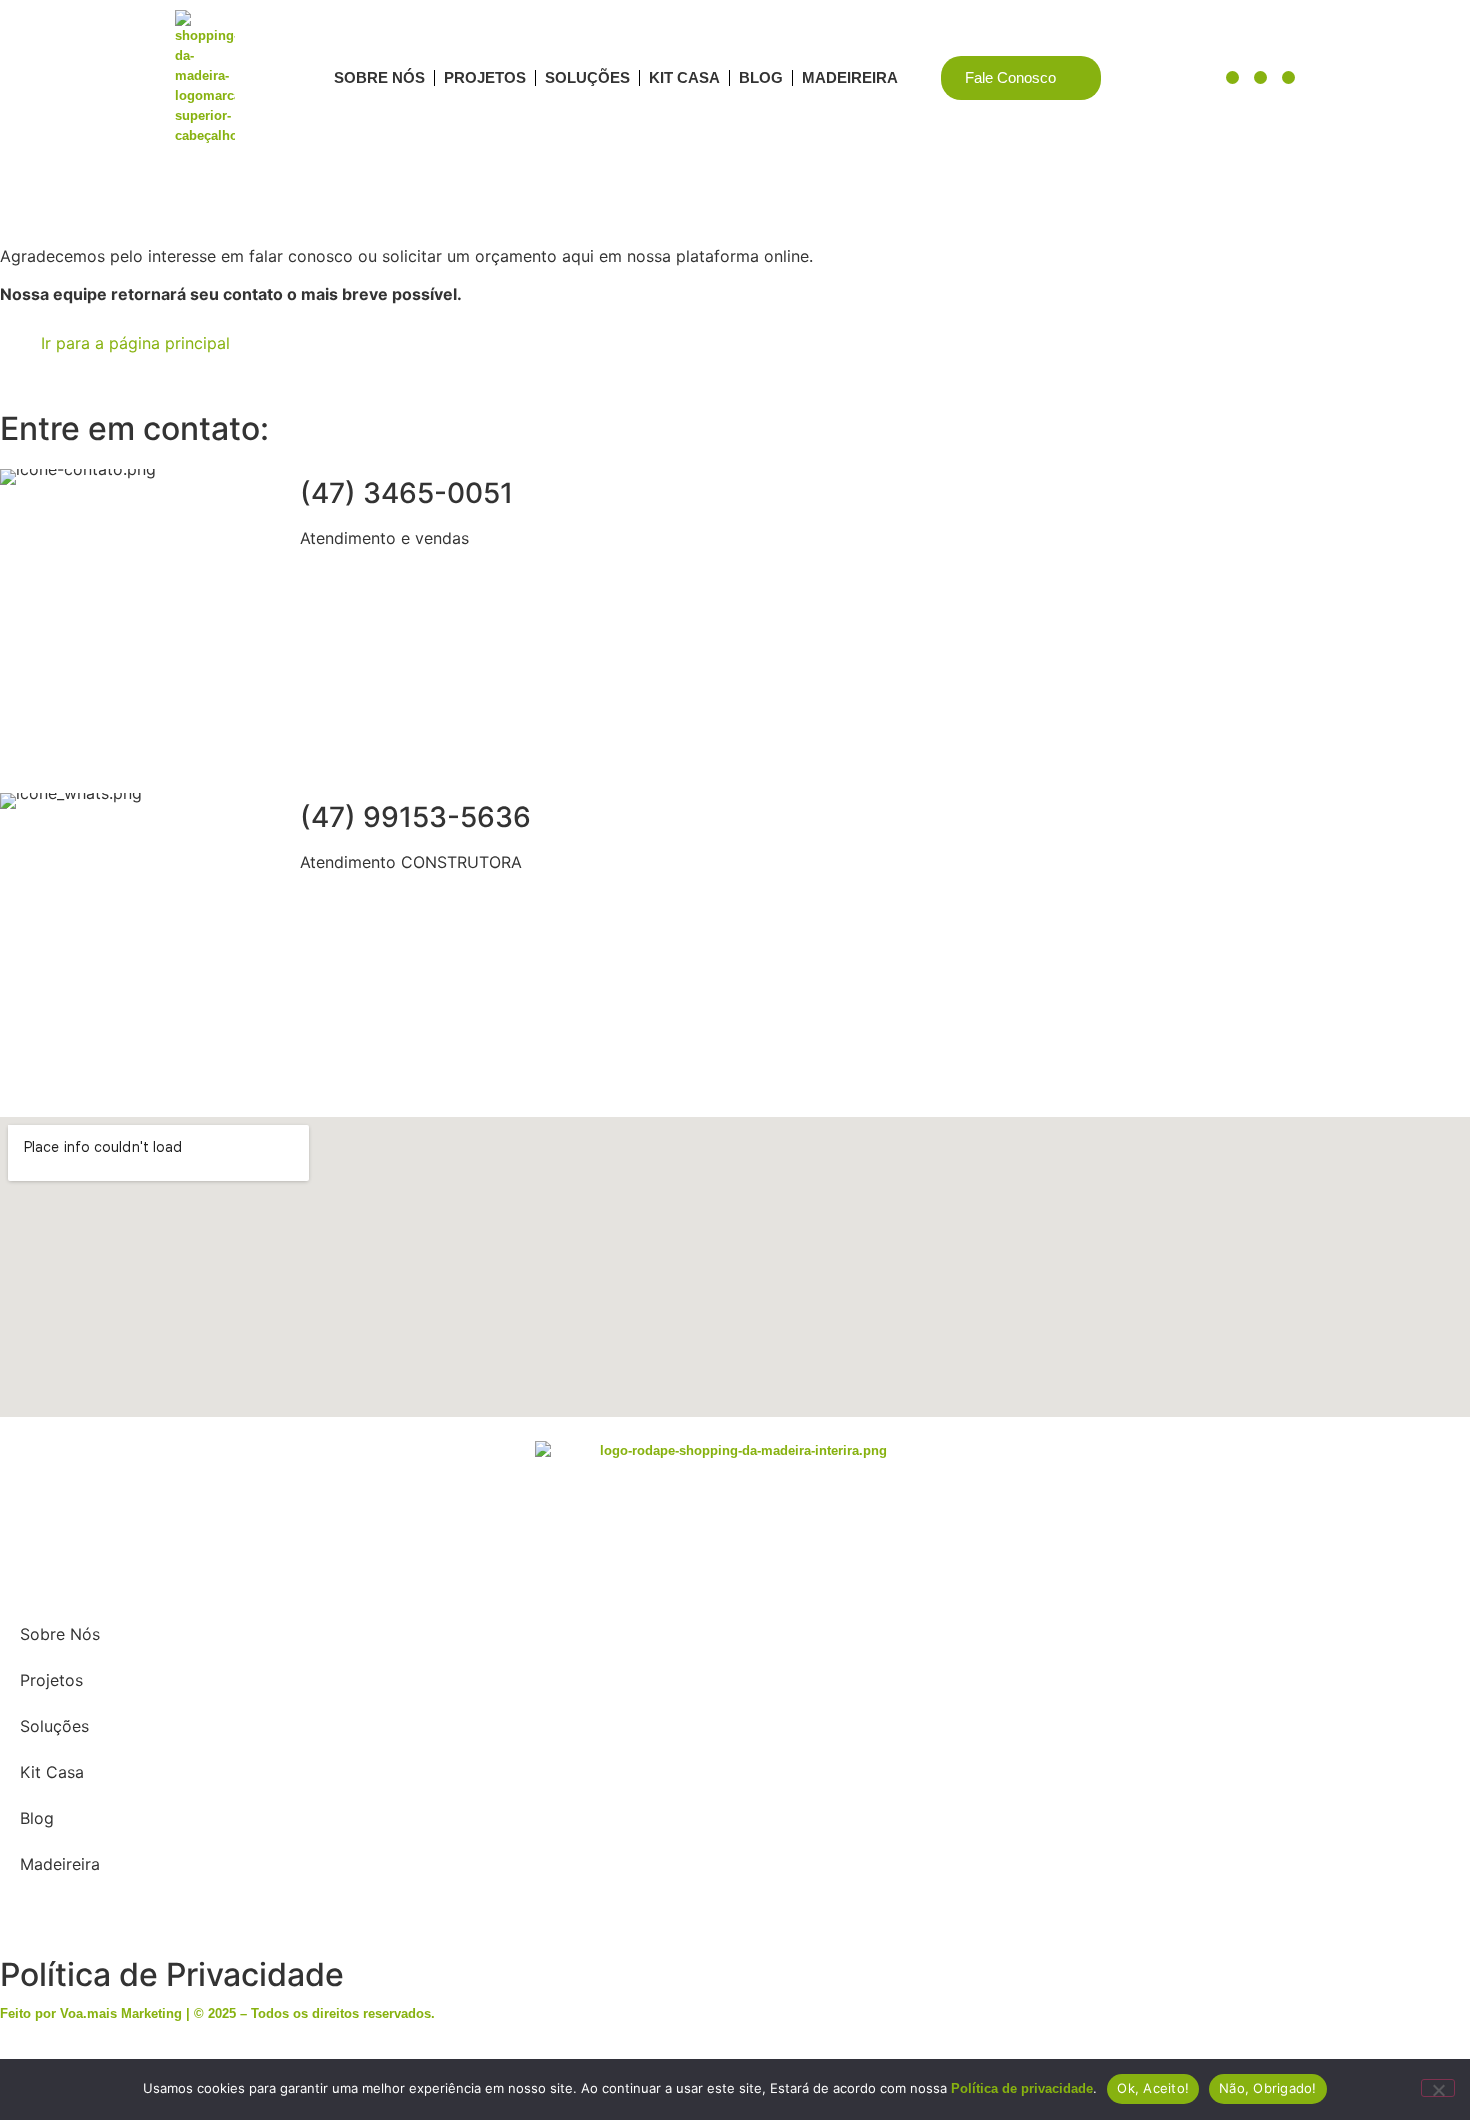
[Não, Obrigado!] (1438, 2088)
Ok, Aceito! (1153, 2088)
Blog (761, 77)
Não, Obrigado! (1268, 2088)
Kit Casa (684, 77)
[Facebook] (1260, 77)
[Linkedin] (1232, 77)
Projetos (485, 77)
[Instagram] (1288, 77)
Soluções (587, 77)
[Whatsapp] (60, 1922)
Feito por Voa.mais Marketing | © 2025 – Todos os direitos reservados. (217, 2013)
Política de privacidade (1022, 2088)
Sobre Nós (379, 77)
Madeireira (850, 77)
